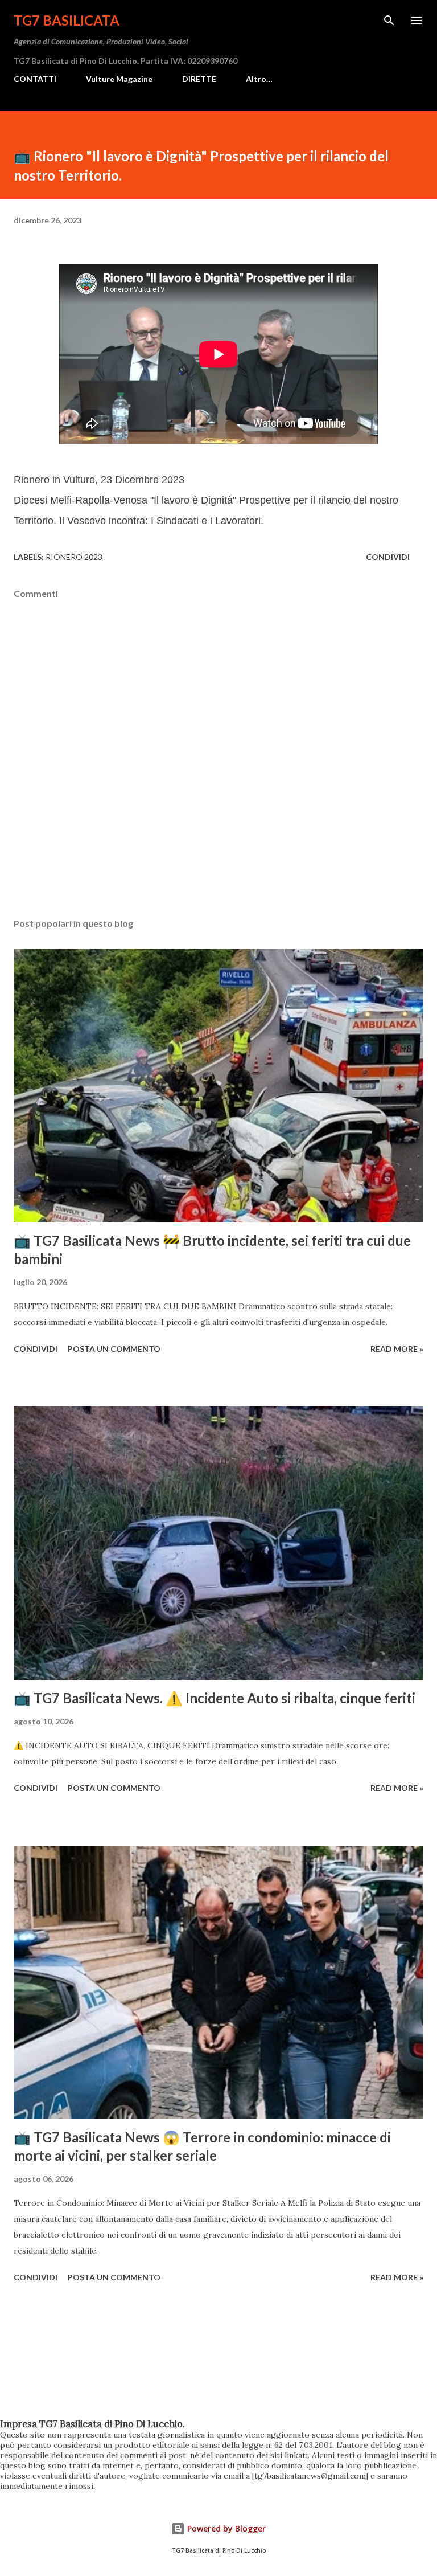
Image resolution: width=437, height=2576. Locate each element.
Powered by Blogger (225, 2528)
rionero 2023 (74, 557)
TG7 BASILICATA (67, 20)
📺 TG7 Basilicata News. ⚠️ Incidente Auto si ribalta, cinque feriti (215, 1698)
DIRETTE (199, 79)
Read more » (397, 1349)
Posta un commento (114, 1349)
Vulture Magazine (119, 79)
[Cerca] (389, 21)
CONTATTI (35, 79)
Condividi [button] (388, 557)
